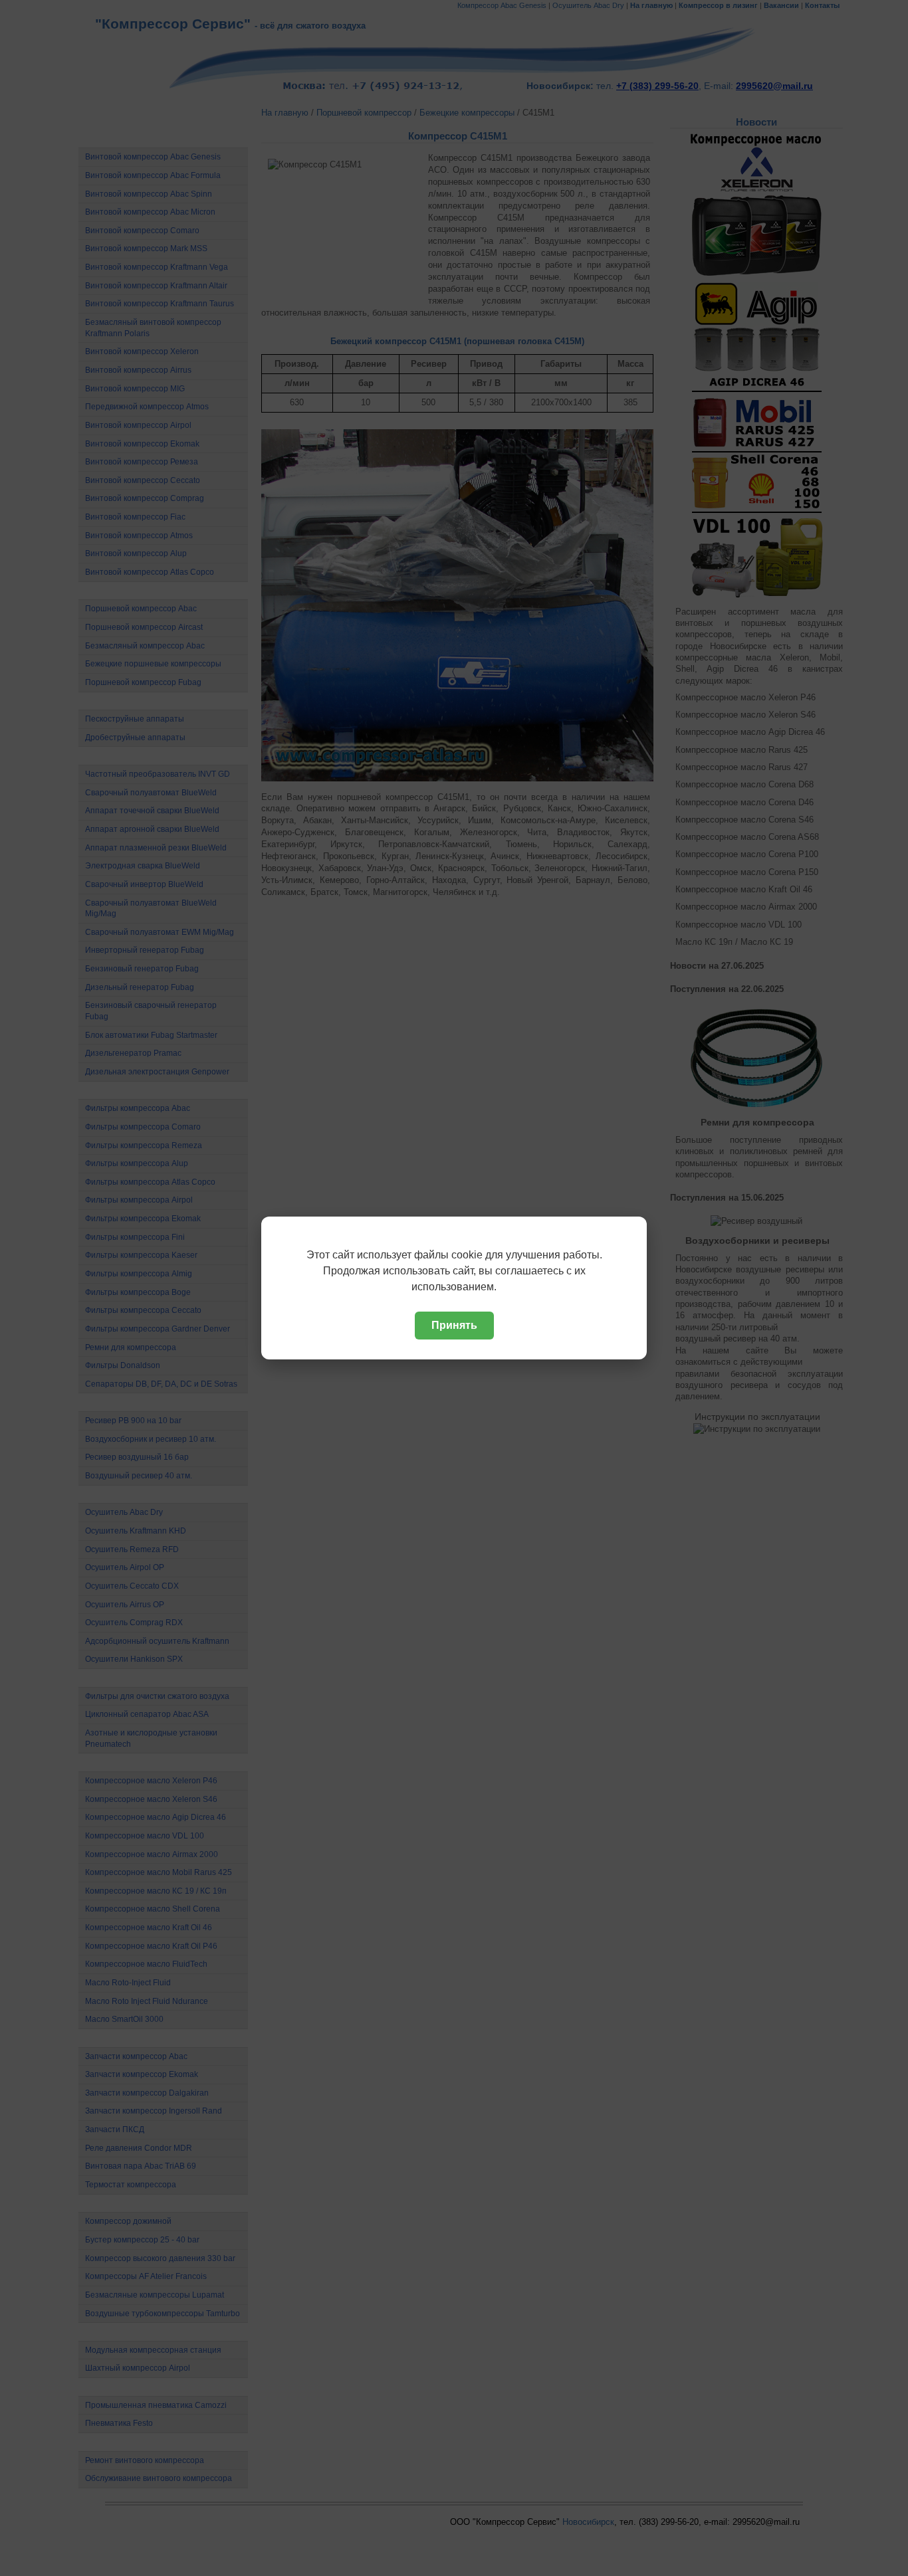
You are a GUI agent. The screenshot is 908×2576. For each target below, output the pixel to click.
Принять (454, 1325)
